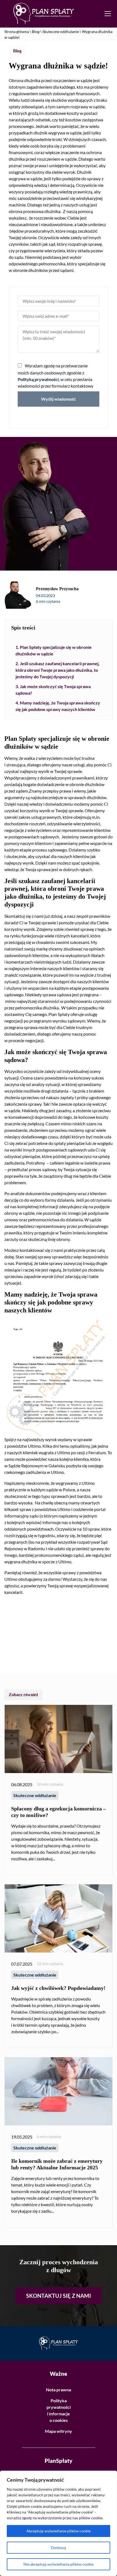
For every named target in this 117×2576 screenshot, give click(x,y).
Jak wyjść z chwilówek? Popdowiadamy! (58, 1988)
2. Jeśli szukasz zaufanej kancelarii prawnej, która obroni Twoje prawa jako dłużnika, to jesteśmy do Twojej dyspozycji (58, 670)
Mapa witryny (59, 2431)
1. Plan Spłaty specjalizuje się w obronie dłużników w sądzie (54, 650)
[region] (59, 2523)
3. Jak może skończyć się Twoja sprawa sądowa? (53, 690)
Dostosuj (59, 2547)
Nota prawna (59, 2390)
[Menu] (109, 14)
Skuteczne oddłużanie (61, 32)
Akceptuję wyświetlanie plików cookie (59, 2531)
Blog (36, 32)
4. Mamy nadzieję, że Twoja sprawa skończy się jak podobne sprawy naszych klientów (58, 706)
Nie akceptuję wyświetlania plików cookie (59, 2564)
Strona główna (17, 32)
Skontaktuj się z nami (59, 2296)
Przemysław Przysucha (57, 589)
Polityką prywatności (38, 379)
